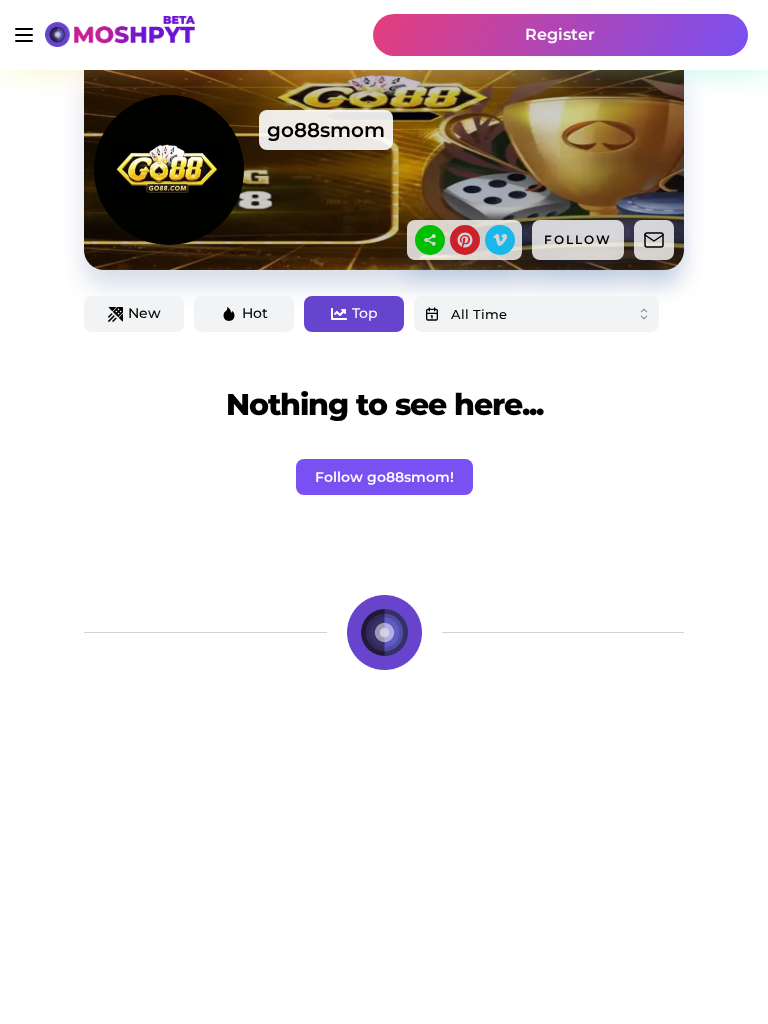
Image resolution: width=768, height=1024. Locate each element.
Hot (255, 313)
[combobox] (536, 314)
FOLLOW (578, 239)
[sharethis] (430, 240)
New (144, 313)
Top (365, 313)
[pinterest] (465, 240)
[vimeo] (500, 240)
